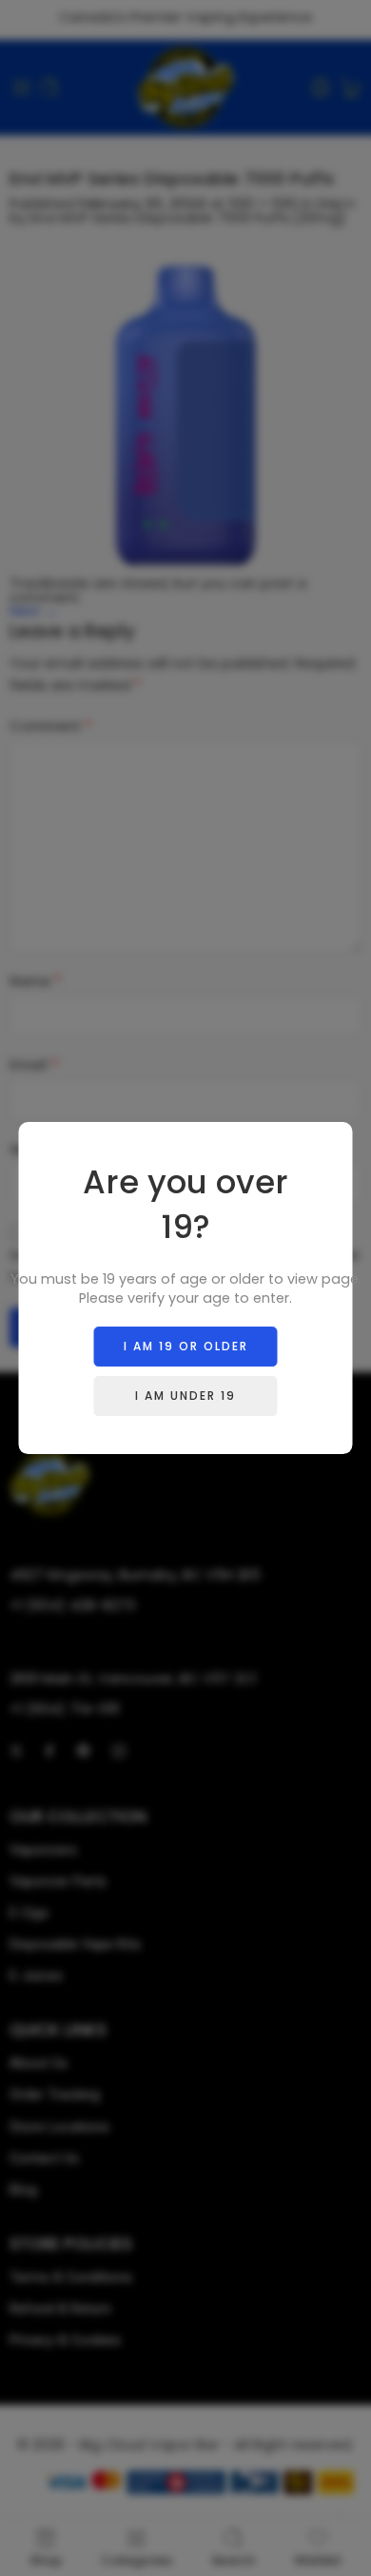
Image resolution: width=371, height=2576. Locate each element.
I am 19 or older (186, 1346)
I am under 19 (185, 1396)
